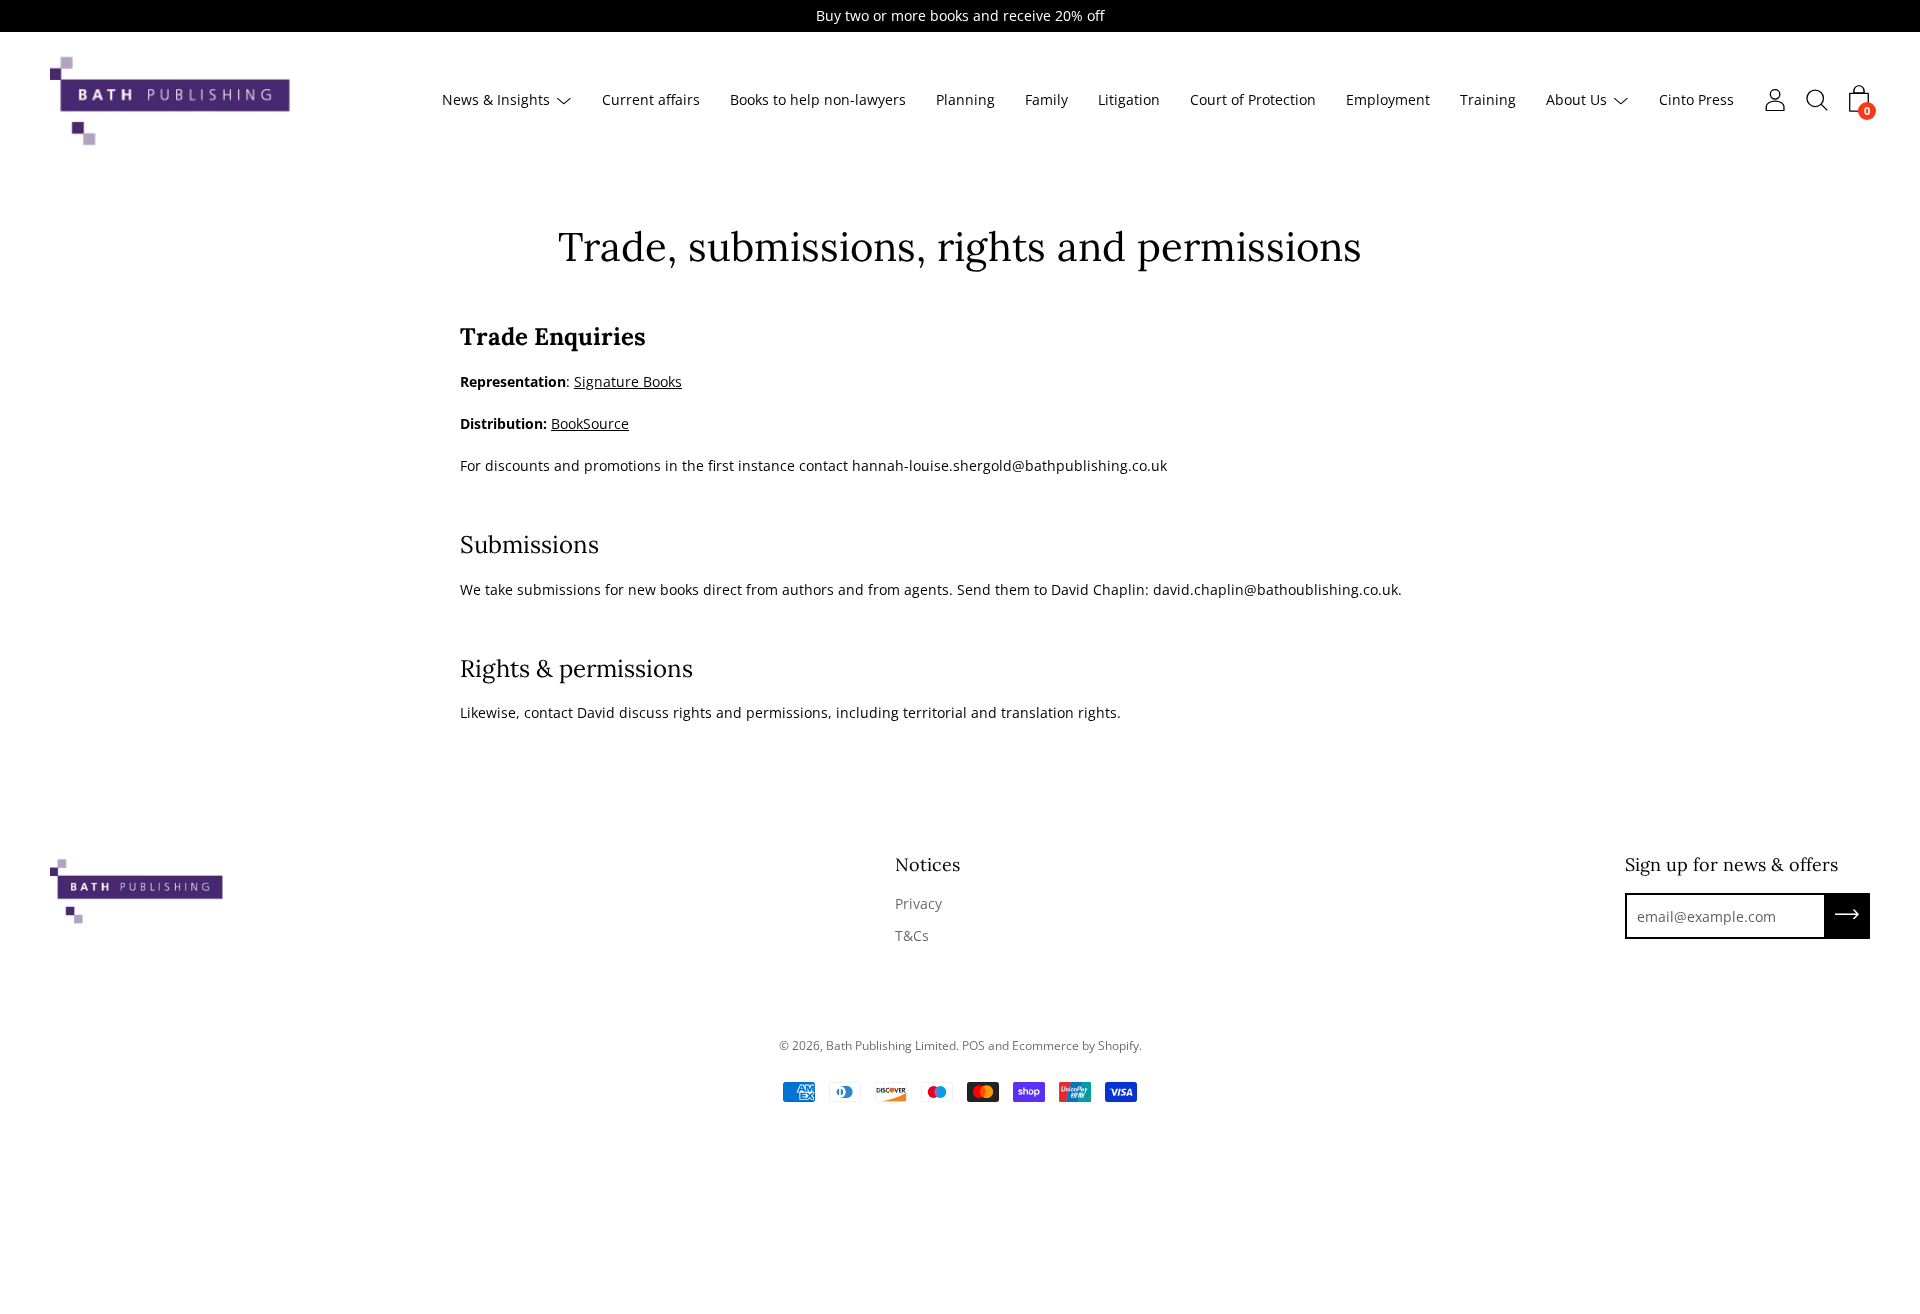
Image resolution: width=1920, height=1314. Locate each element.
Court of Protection (1253, 100)
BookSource (590, 423)
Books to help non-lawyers (818, 100)
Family (1046, 100)
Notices (927, 864)
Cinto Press (1696, 100)
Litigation (1129, 100)
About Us (1576, 100)
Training (1488, 100)
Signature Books (628, 381)
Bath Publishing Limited (891, 1045)
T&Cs (912, 935)
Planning (965, 100)
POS (973, 1045)
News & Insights (496, 100)
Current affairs (651, 100)
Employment (1388, 100)
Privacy (918, 903)
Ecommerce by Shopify (1075, 1045)
